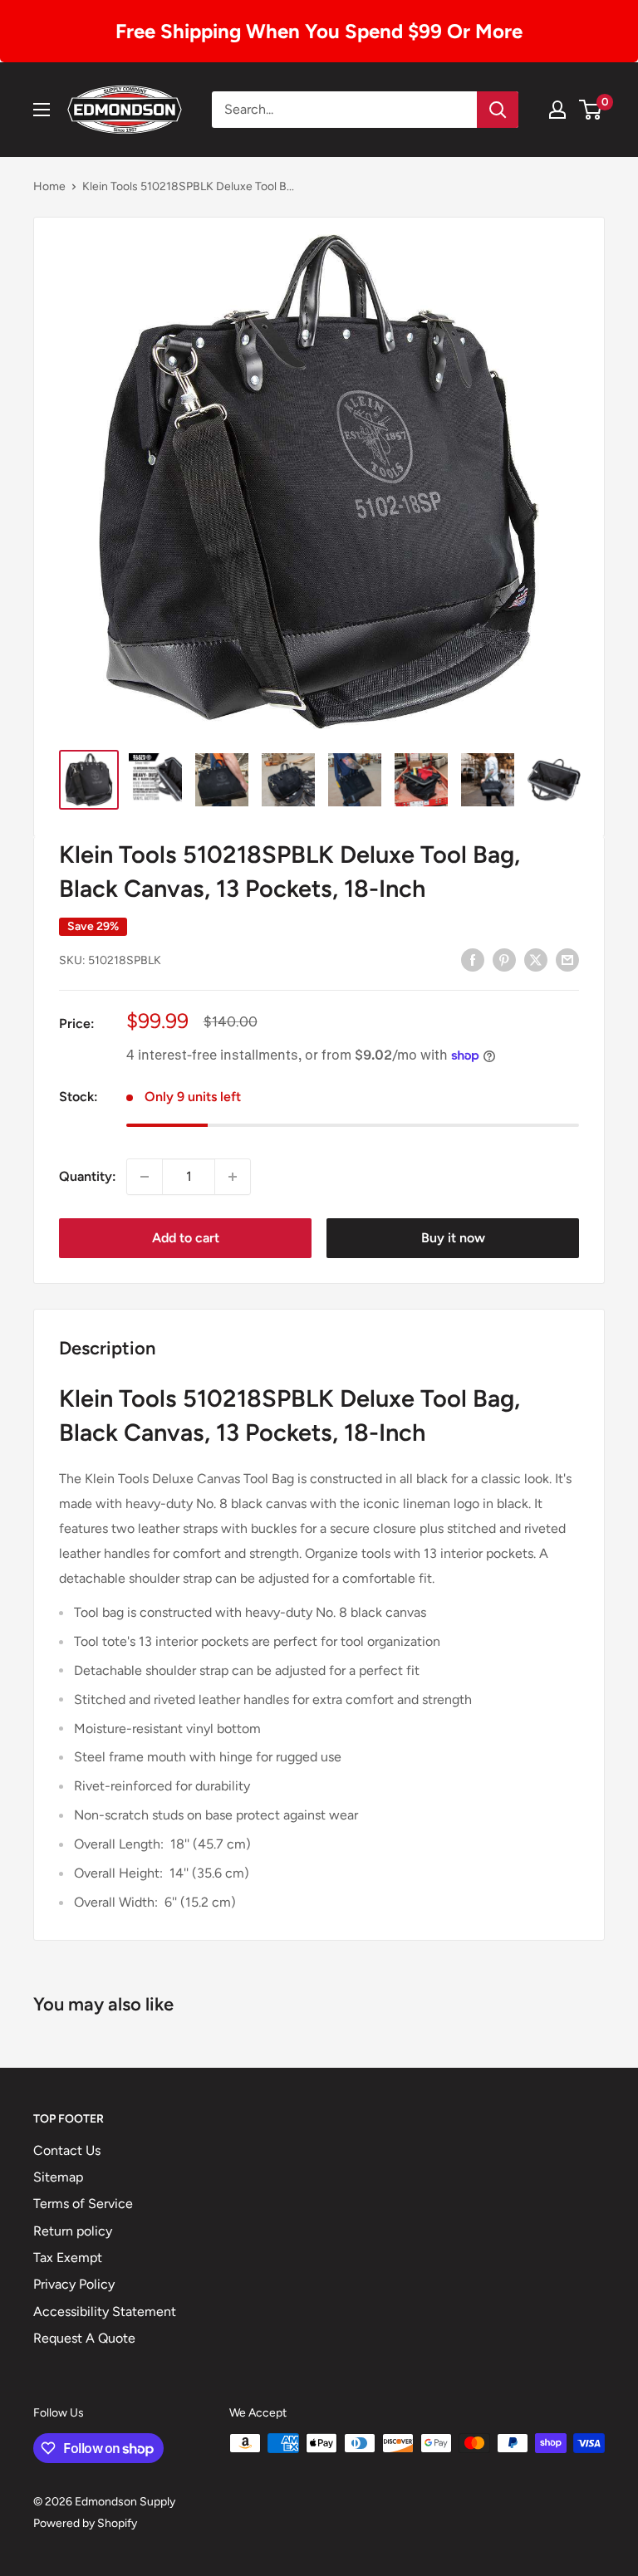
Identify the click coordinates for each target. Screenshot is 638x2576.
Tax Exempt (68, 2258)
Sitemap (58, 2177)
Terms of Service (83, 2204)
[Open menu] (42, 110)
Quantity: (88, 1176)
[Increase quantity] (233, 1177)
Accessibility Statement (105, 2312)
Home (49, 186)
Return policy (73, 2231)
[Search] (498, 110)
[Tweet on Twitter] (536, 959)
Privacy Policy (74, 2284)
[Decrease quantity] (145, 1177)
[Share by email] (567, 959)
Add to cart (186, 1238)
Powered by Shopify (85, 2523)
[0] (591, 110)
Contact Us (67, 2150)
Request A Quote (84, 2338)
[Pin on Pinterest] (504, 959)
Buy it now (453, 1238)
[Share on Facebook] (473, 959)
